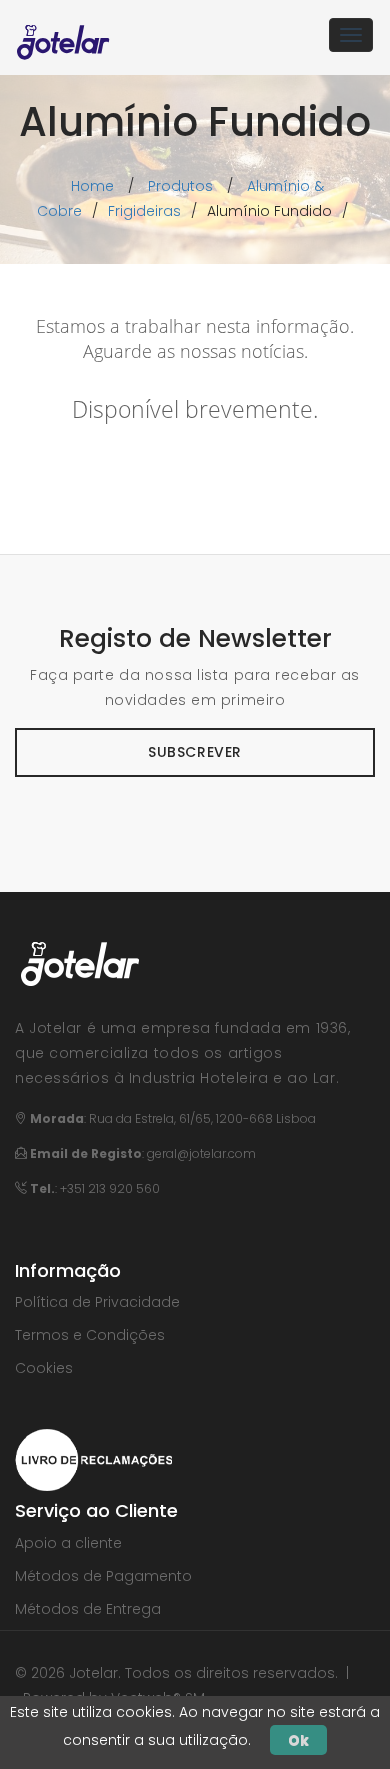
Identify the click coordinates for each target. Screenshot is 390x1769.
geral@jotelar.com (201, 1153)
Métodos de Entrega (88, 1609)
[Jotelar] (63, 35)
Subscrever (195, 752)
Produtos (180, 186)
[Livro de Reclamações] (93, 1459)
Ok (298, 1740)
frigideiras (144, 211)
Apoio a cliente (68, 1543)
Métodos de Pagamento (103, 1576)
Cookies (44, 1368)
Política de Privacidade (97, 1302)
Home (92, 186)
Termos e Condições (90, 1335)
